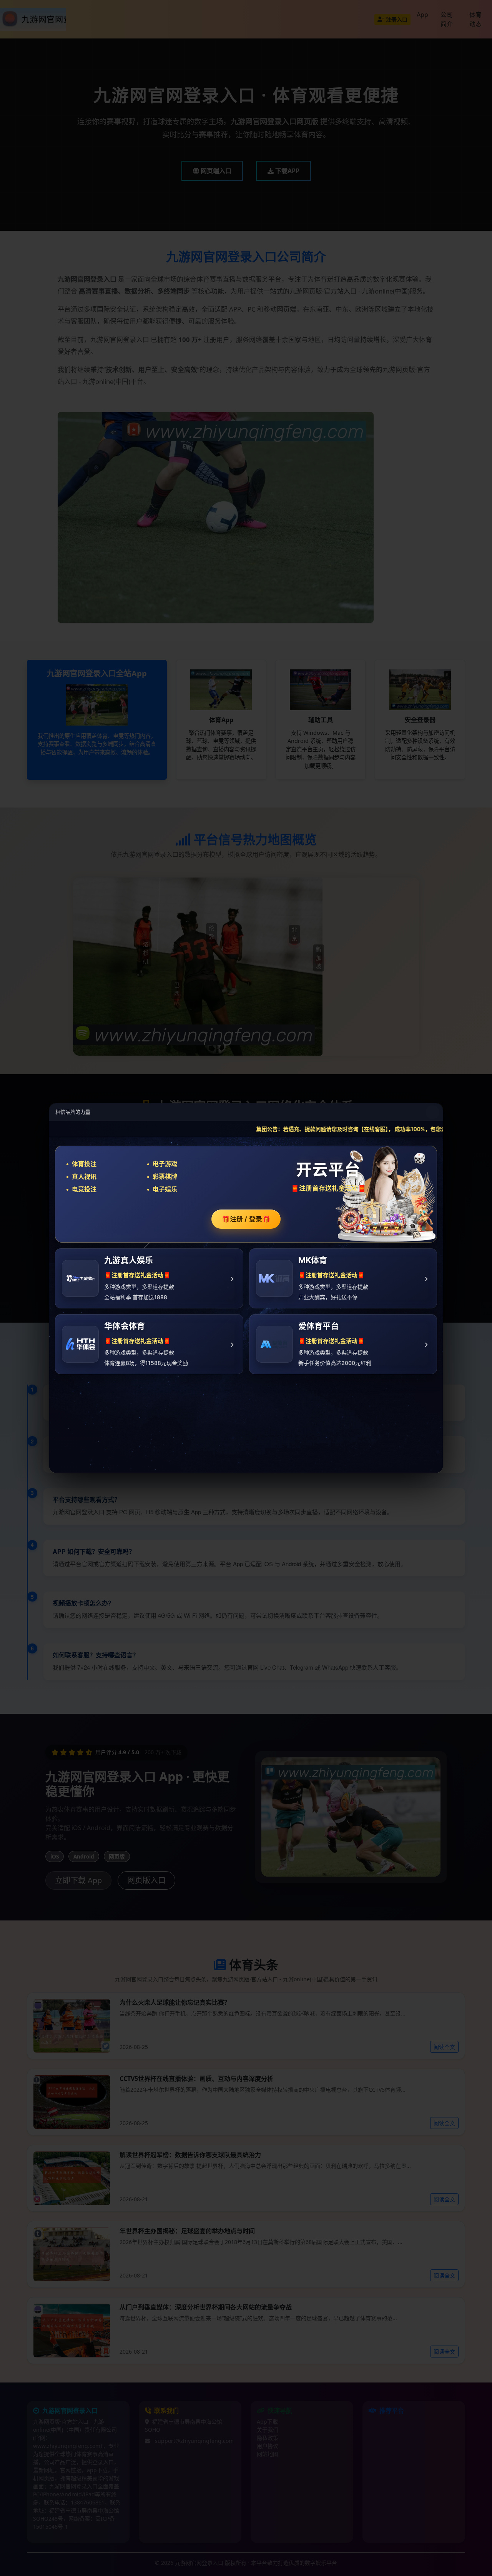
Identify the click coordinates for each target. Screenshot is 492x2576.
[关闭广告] (432, 1112)
